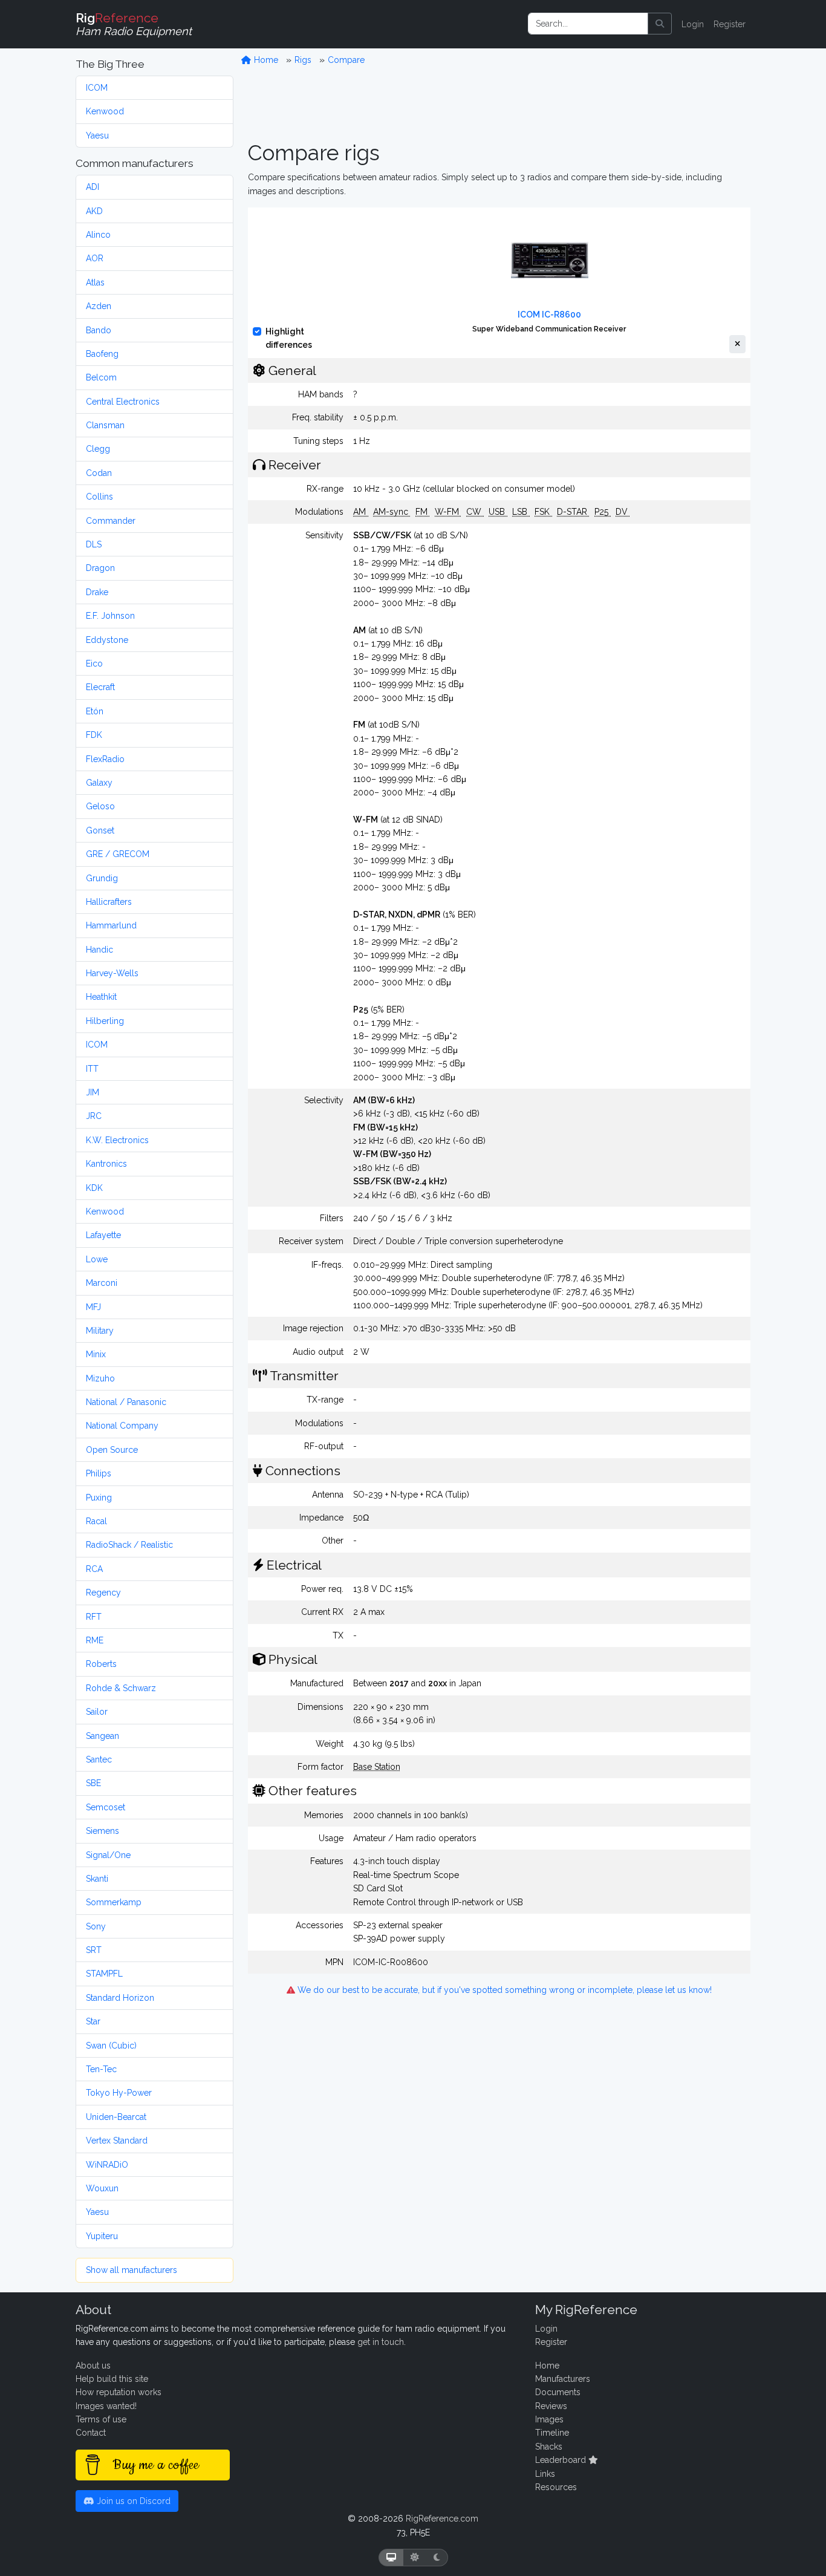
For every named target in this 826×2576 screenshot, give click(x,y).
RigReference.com (442, 2519)
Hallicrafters (109, 902)
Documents (558, 2392)
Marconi (102, 1283)
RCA (94, 1569)
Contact (91, 2433)
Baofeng (102, 354)
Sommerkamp (114, 1902)
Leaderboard (562, 2460)
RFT (94, 1617)
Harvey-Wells (112, 973)
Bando (99, 330)
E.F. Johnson (110, 616)
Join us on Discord (132, 2501)
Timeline (552, 2433)
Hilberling (105, 1021)
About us (93, 2366)
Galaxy (99, 783)
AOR (95, 258)
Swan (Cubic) (111, 2046)
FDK (94, 735)
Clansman (105, 425)
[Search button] (660, 24)
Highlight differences (289, 338)
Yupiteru (102, 2236)
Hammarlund (111, 925)
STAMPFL (104, 1974)
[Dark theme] (437, 2558)
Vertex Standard (117, 2141)
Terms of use (101, 2419)
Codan (99, 473)
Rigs (303, 60)
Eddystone (107, 640)
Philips (99, 1473)
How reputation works (119, 2392)
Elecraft (100, 687)
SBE (93, 1783)
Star (93, 2021)
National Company (122, 1426)
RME (95, 1640)
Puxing (99, 1498)
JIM (93, 1092)
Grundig (102, 878)
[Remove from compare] (737, 344)
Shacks (549, 2447)
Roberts (101, 1664)
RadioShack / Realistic (129, 1545)
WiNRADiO (107, 2165)
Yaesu (97, 135)
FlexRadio (105, 759)
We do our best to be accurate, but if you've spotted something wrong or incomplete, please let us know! (503, 1990)
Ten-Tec (101, 2069)
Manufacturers (563, 2379)
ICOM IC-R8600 (549, 315)
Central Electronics (123, 402)
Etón (95, 711)
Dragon (100, 568)
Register (730, 24)
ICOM (97, 88)
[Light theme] (415, 2558)
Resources (556, 2487)
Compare (346, 60)
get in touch (381, 2342)
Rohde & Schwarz (121, 1688)
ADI (93, 187)
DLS (94, 544)
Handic (99, 950)
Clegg (98, 449)
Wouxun (102, 2188)
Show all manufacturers (132, 2270)
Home (265, 60)
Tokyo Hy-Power (119, 2093)
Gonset (100, 830)
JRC (94, 1116)
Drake (97, 592)
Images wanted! (106, 2406)
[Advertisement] (499, 103)
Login (693, 24)
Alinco (98, 235)
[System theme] (391, 2558)
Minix (96, 1354)
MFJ (93, 1307)
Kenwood (105, 111)
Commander (111, 521)
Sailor (97, 1712)
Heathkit (101, 997)
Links (545, 2474)
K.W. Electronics (117, 1140)
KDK (94, 1188)
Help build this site (112, 2379)
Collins (99, 497)
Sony (96, 1926)
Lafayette (103, 1235)
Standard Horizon (120, 1998)
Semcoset (106, 1807)
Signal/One (108, 1855)
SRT (94, 1950)
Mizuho (100, 1378)
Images (549, 2419)
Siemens (102, 1831)
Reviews (551, 2406)
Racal (96, 1521)
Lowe (97, 1259)
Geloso (100, 806)
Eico (94, 664)
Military (100, 1331)
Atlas (95, 282)
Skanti (97, 1879)
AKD (94, 211)
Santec (99, 1759)
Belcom (101, 377)
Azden (99, 306)
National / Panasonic (126, 1402)
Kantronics (106, 1164)
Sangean (102, 1736)
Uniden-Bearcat (116, 2117)
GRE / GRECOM (118, 854)
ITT (92, 1069)
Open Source (112, 1450)
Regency (103, 1593)
